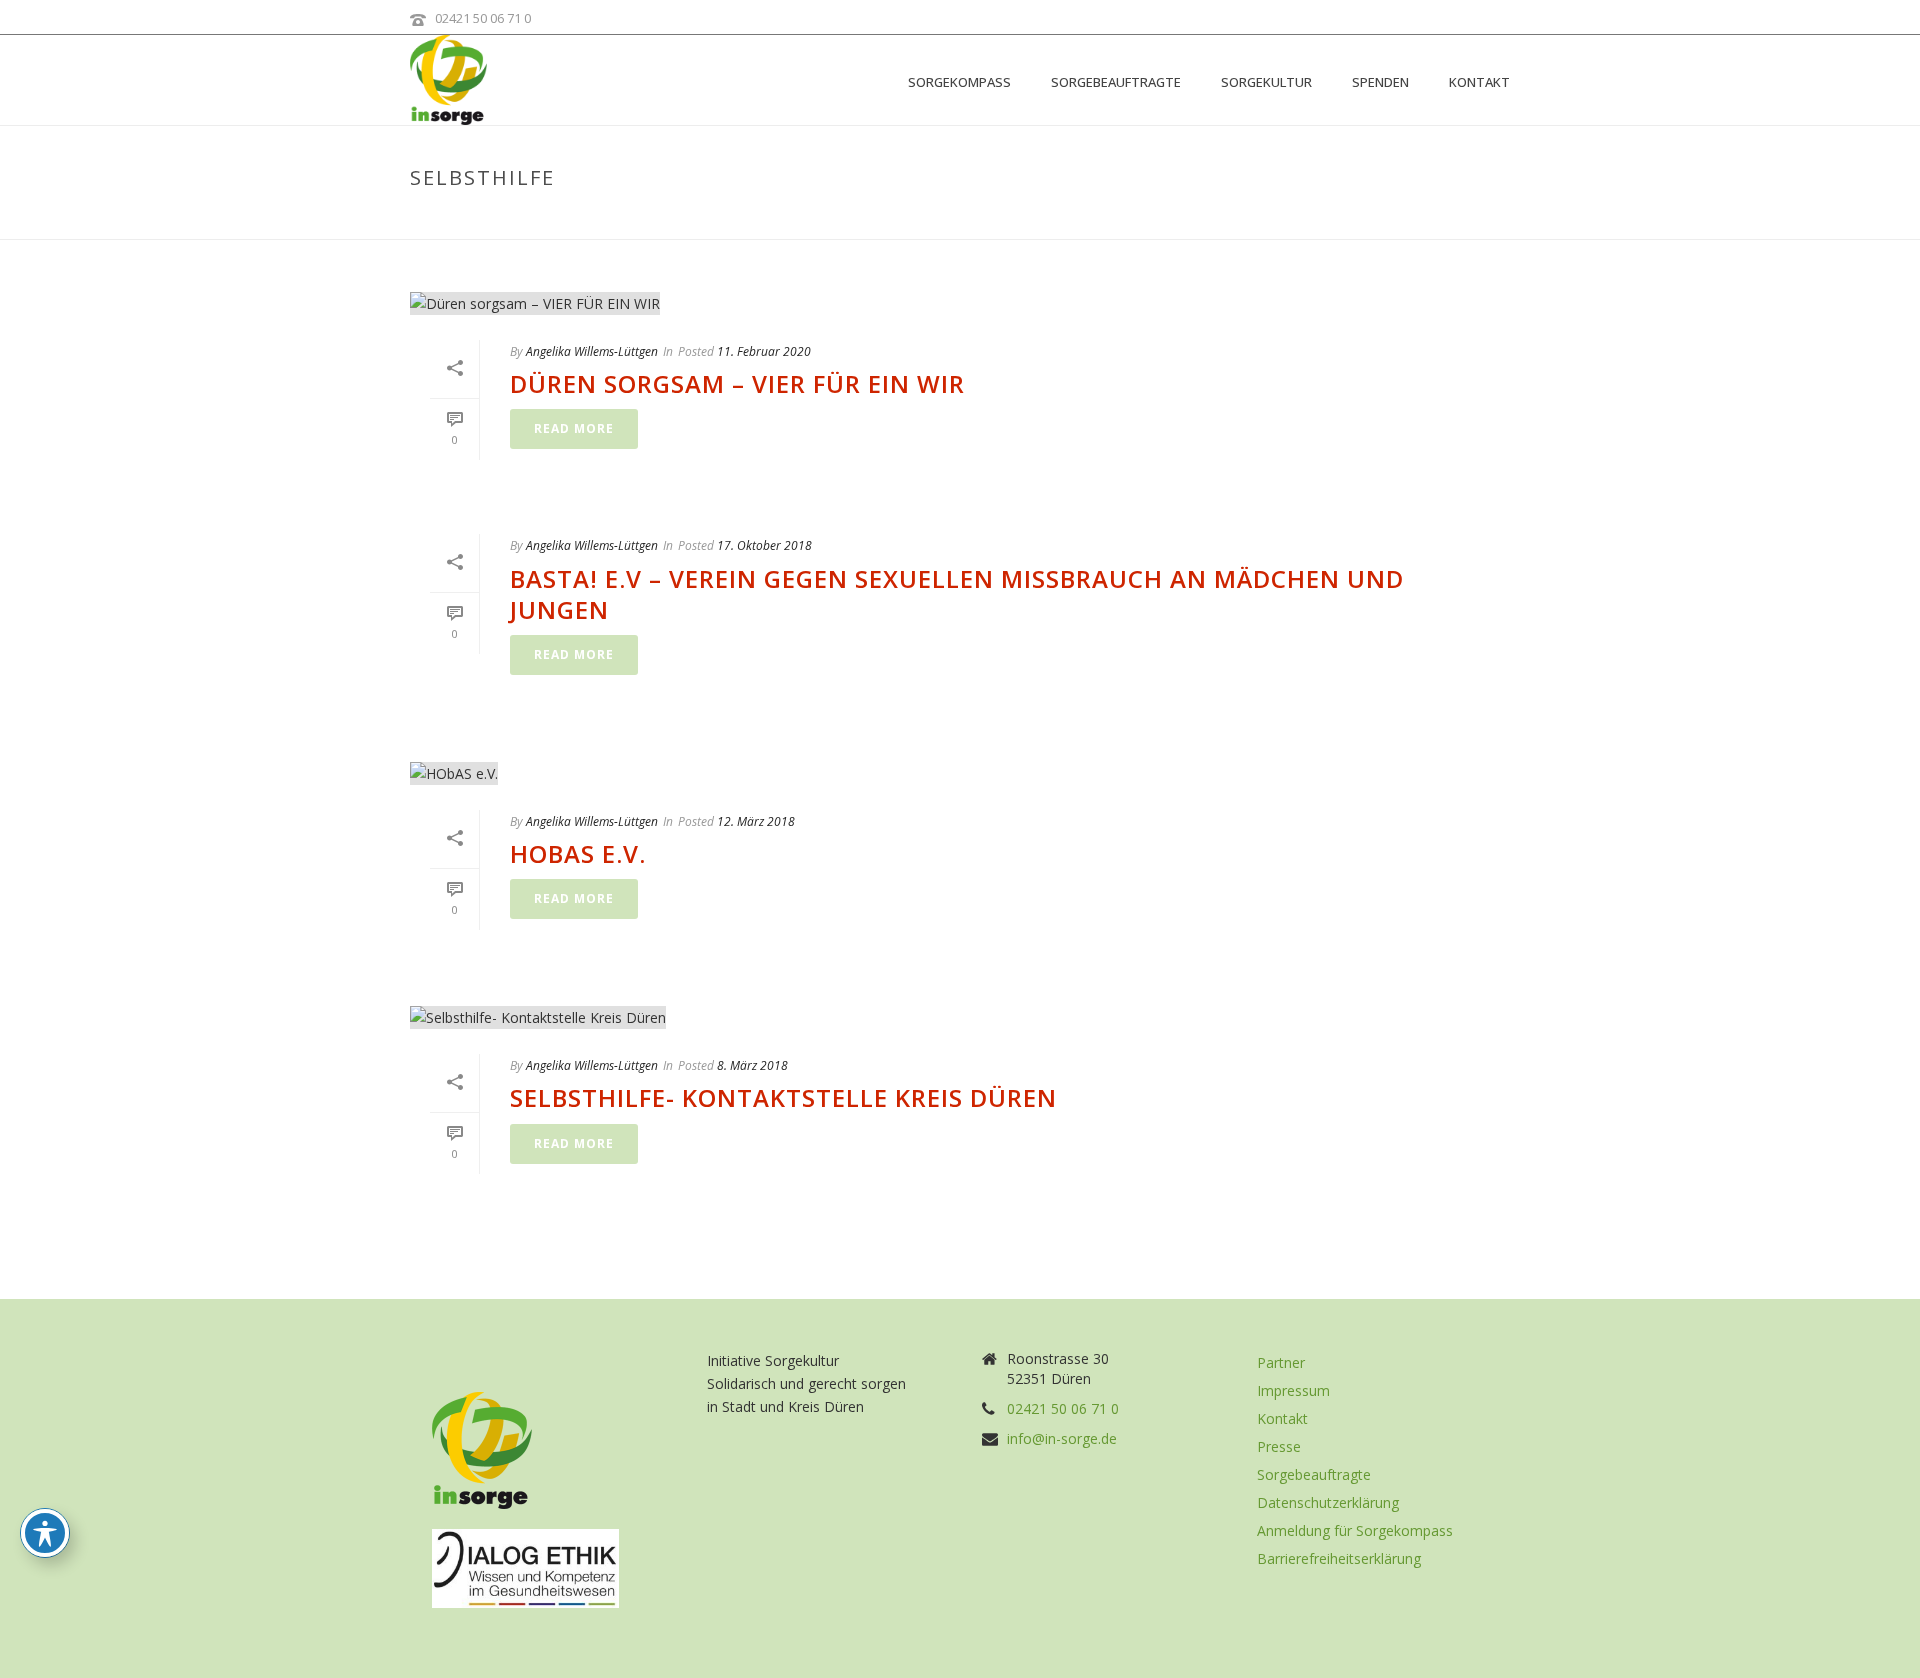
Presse (1279, 1447)
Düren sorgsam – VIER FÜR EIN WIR (737, 383)
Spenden (1380, 82)
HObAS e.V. (578, 853)
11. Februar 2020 (764, 351)
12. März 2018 (756, 821)
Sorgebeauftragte (1116, 82)
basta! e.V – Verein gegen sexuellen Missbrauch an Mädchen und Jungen (957, 594)
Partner (1281, 1363)
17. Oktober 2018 (764, 545)
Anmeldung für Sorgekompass (1355, 1531)
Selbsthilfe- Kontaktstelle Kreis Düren (783, 1097)
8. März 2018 (752, 1065)
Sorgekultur (1266, 82)
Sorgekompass (959, 82)
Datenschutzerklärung (1328, 1503)
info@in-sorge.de (1062, 1439)
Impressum (1293, 1391)
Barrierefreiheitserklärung (1339, 1559)
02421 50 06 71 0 (483, 18)
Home (1389, 220)
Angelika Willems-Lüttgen (592, 351)
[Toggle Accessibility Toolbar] (45, 1533)
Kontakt (1479, 82)
